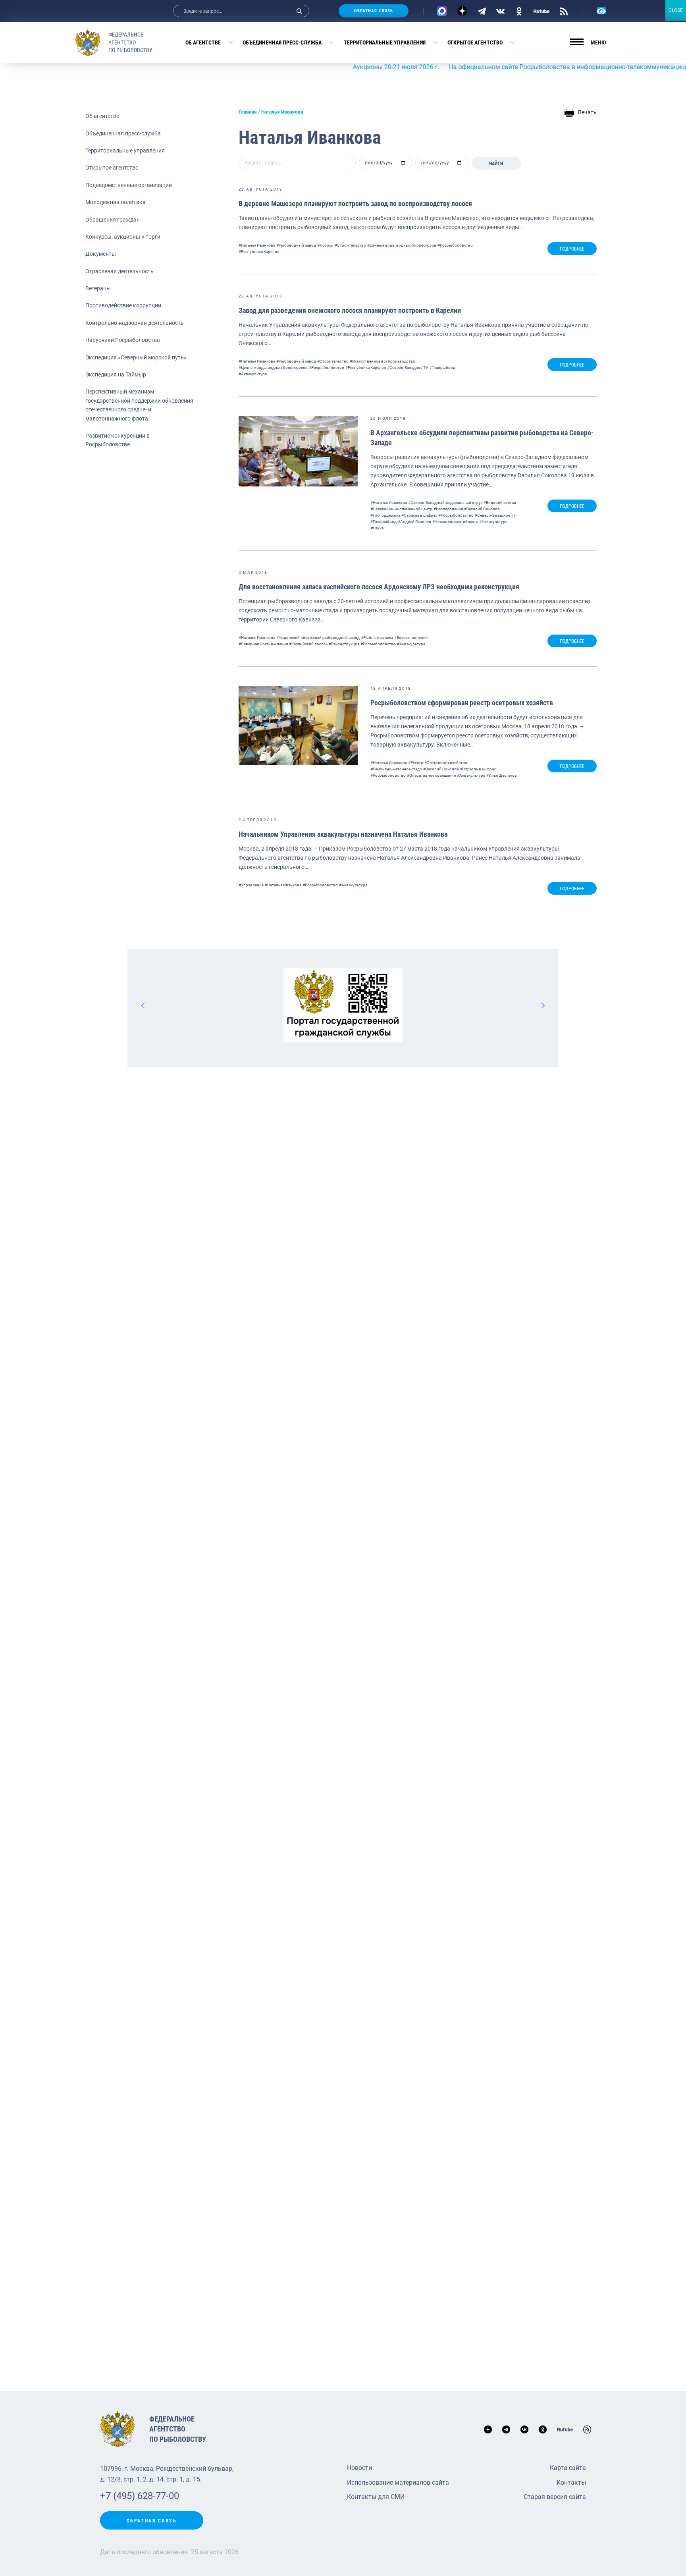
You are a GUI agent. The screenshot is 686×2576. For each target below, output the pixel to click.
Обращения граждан (113, 220)
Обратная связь (374, 11)
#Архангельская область (455, 522)
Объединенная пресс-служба (282, 42)
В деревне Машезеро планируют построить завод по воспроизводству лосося (355, 204)
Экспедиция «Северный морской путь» (136, 357)
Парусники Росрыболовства (123, 340)
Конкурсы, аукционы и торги (123, 237)
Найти (496, 164)
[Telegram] (482, 11)
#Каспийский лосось (308, 644)
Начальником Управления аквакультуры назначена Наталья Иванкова (343, 834)
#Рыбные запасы (377, 638)
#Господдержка (385, 515)
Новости (359, 2468)
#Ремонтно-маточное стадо (396, 769)
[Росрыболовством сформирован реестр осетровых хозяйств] (298, 726)
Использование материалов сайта (398, 2482)
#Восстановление (411, 638)
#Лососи (325, 245)
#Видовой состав (500, 503)
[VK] (500, 11)
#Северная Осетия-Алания (263, 644)
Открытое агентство (475, 42)
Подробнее (572, 249)
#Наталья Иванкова (257, 245)
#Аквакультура (253, 374)
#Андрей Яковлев (414, 522)
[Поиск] (299, 11)
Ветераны (98, 288)
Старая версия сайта (555, 2497)
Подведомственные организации (129, 185)
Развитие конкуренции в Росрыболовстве (118, 440)
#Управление (251, 885)
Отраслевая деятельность (119, 271)
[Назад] (143, 1005)
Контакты (571, 2482)
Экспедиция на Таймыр (116, 374)
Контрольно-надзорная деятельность (135, 323)
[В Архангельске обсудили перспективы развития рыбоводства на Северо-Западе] (298, 451)
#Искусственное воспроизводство (383, 361)
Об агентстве (203, 42)
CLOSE (676, 10)
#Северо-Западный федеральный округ (445, 503)
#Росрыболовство (455, 245)
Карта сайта (568, 2468)
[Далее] (543, 1005)
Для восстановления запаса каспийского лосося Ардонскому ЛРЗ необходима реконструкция (379, 587)
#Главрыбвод (442, 368)
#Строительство (350, 245)
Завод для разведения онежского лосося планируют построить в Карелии (350, 310)
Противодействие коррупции (123, 305)
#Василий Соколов (482, 509)
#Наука (377, 528)
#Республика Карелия (259, 252)
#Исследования (448, 509)
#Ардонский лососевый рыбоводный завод (318, 638)
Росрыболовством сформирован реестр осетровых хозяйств (462, 703)
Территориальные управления (385, 42)
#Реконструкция (344, 644)
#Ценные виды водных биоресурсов (402, 245)
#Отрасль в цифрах (419, 515)
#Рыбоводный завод (296, 245)
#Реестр (416, 763)
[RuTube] (541, 11)
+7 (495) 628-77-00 (140, 2496)
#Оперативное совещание (431, 775)
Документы (101, 254)
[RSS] (564, 11)
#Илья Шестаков (502, 775)
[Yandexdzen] (462, 11)
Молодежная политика (116, 202)
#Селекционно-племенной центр (401, 509)
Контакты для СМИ (376, 2497)
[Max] (442, 11)
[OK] (519, 11)
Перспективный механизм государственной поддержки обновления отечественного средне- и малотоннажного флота (139, 405)
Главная (248, 112)
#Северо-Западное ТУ (408, 368)
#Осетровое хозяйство (446, 763)
